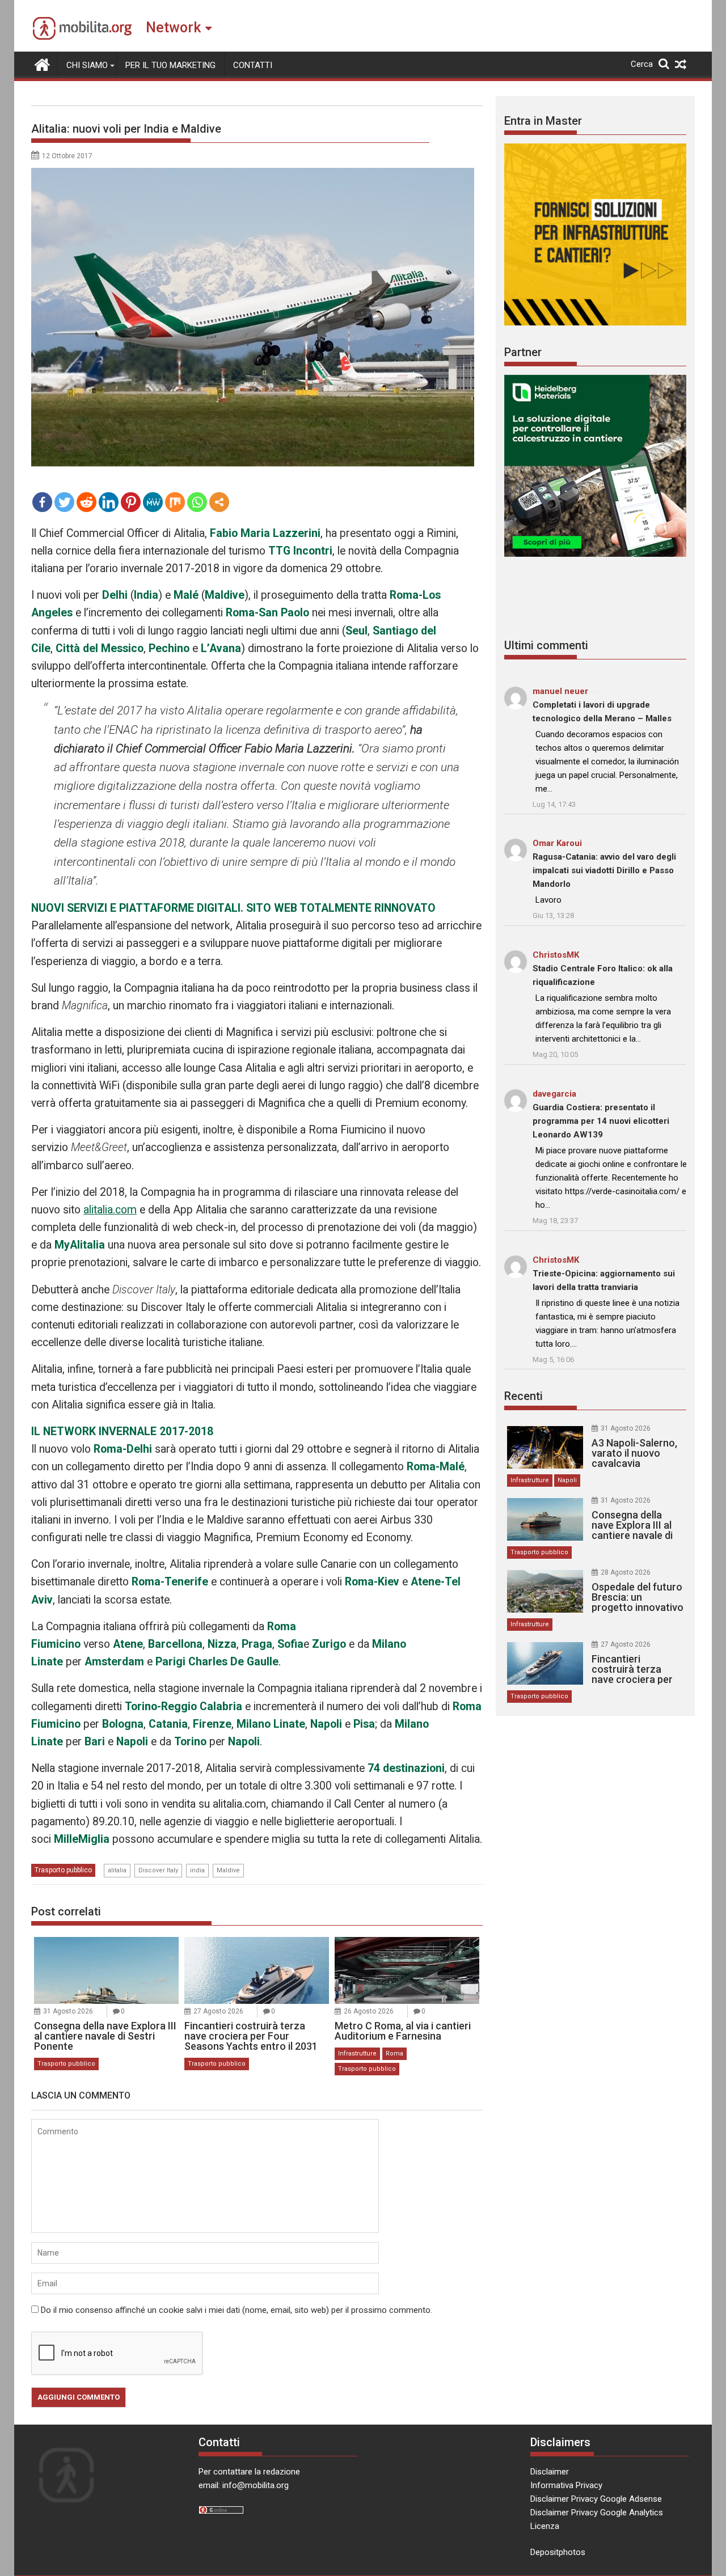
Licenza (545, 2526)
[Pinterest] (131, 502)
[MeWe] (153, 502)
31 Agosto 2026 (68, 2011)
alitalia (117, 1870)
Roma (394, 2053)
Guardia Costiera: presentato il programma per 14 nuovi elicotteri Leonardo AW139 (601, 1121)
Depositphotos (558, 2552)
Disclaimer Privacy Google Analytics (597, 2512)
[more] (219, 502)
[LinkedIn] (109, 502)
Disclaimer (550, 2472)
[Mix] (175, 502)
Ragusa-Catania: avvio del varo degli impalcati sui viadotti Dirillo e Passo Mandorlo (604, 870)
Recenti (524, 1396)
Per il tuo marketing (170, 65)
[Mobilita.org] (42, 64)
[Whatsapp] (197, 502)
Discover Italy (158, 1870)
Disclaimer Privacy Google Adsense (596, 2499)
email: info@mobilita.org (244, 2485)
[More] (219, 502)
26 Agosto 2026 (369, 2011)
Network (173, 28)
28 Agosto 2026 (626, 1572)
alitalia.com (110, 1210)
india (197, 1870)
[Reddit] (86, 502)
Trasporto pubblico (63, 1870)
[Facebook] (42, 502)
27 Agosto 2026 (218, 2011)
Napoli (567, 1480)
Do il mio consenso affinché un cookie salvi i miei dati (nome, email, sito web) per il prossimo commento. (237, 2310)
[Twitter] (64, 502)
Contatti (253, 65)
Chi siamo (87, 65)
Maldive (228, 1870)
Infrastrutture (357, 2053)
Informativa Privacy (566, 2485)
